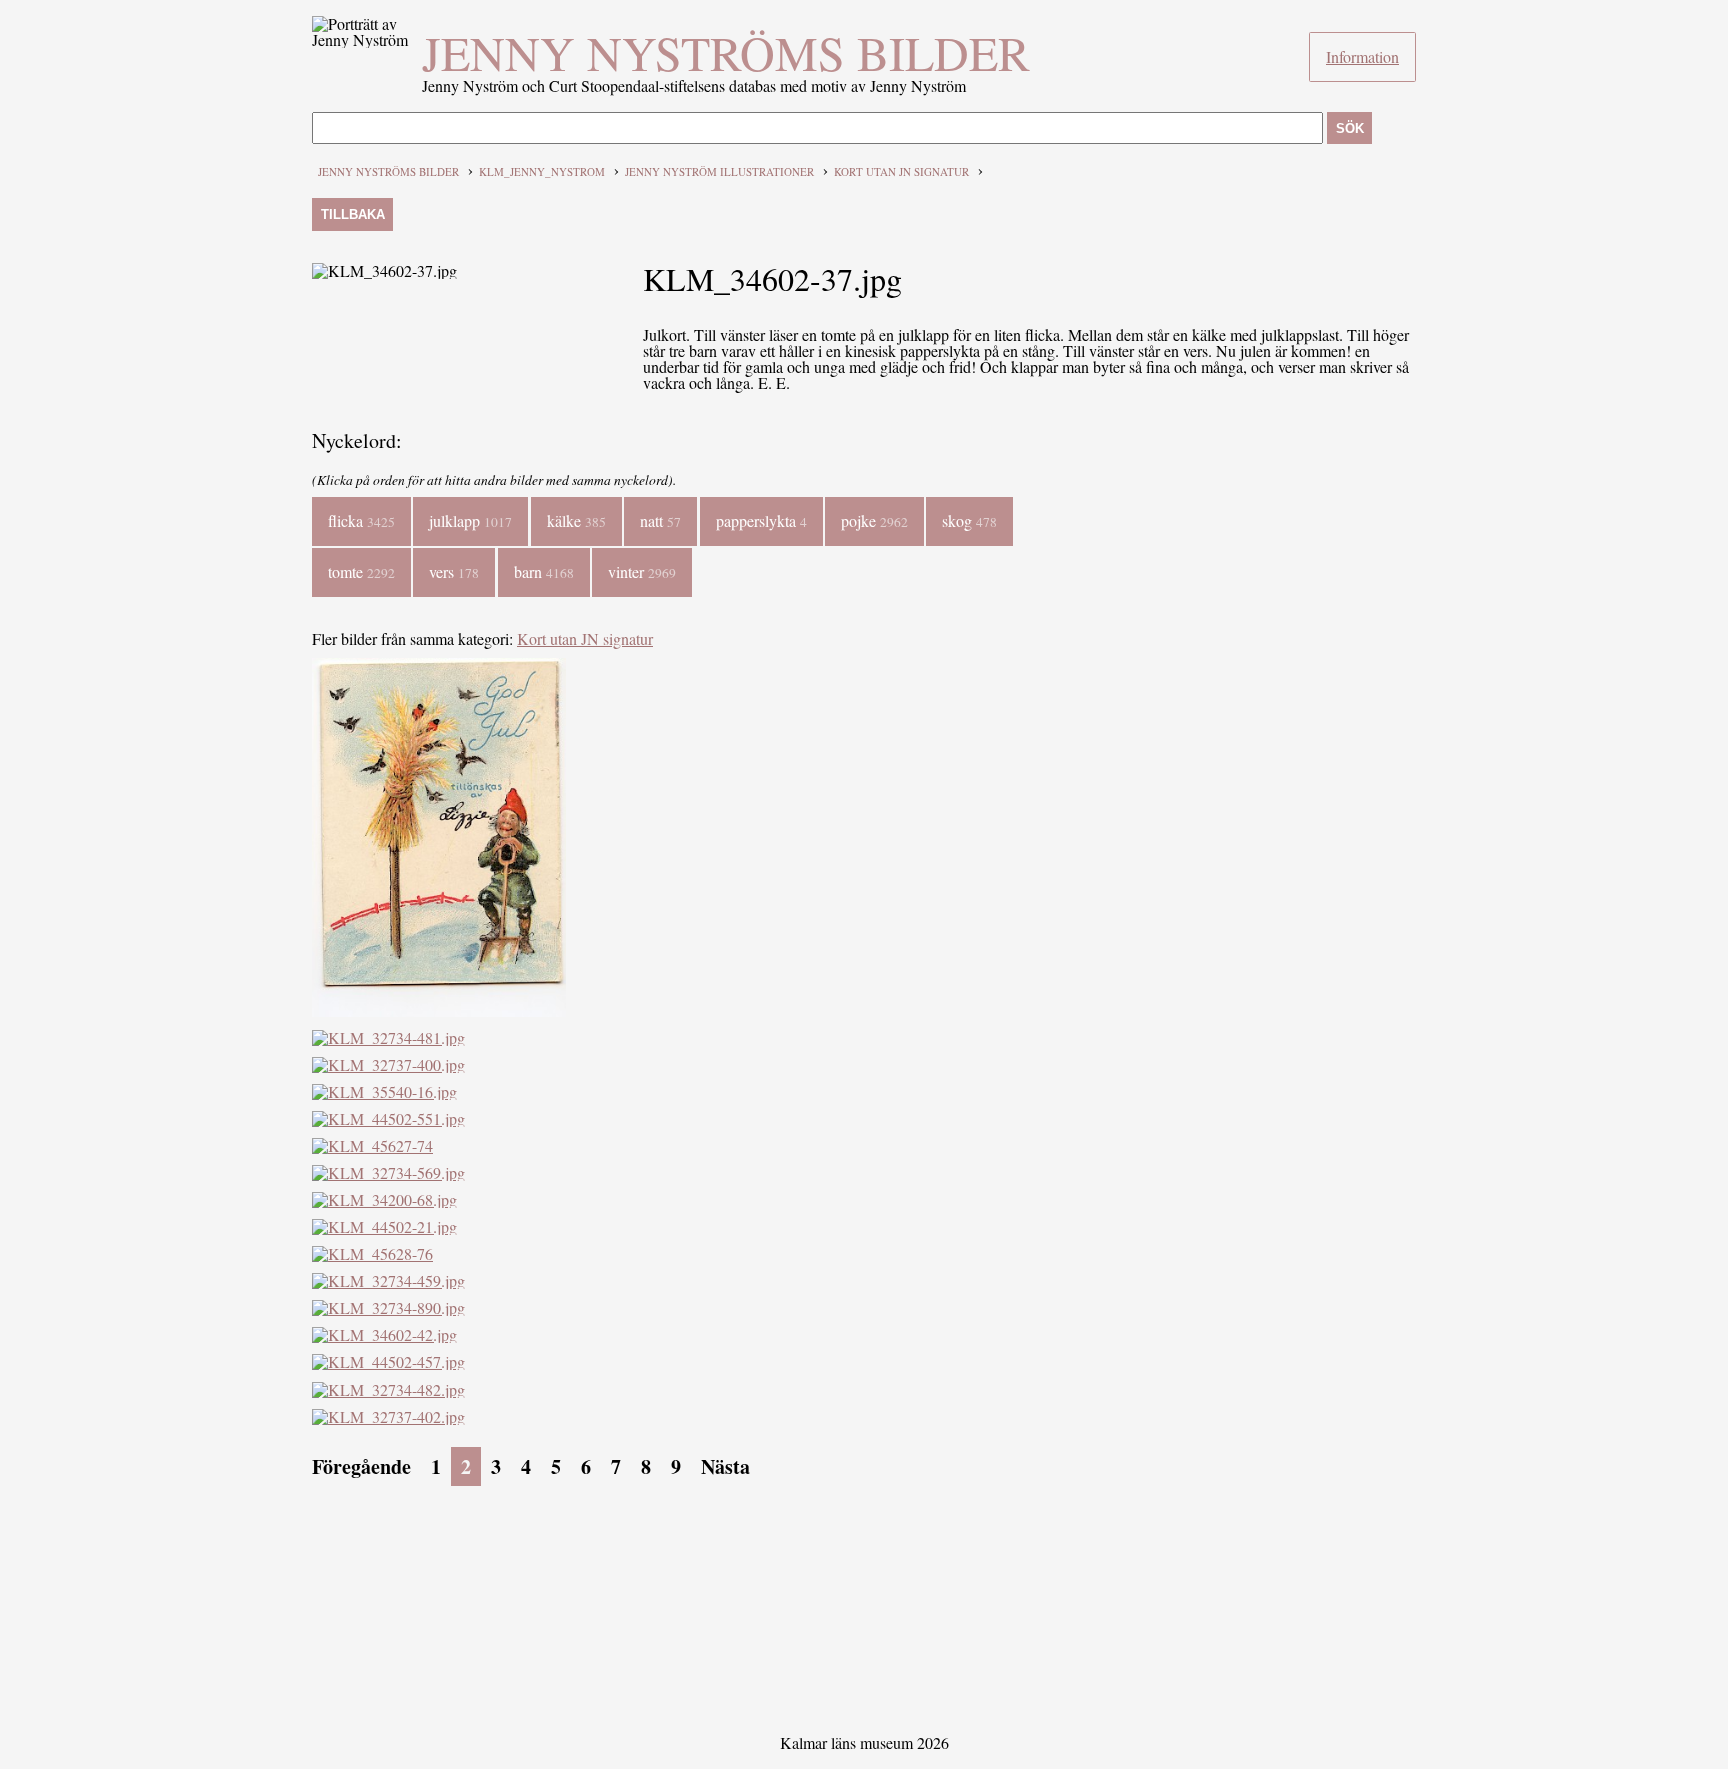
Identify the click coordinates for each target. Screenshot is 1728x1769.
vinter (642, 571)
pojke (874, 520)
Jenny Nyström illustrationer (719, 171)
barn (544, 571)
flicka (361, 520)
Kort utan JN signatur (901, 171)
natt (660, 520)
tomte (361, 571)
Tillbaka (353, 214)
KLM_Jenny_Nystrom (542, 171)
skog (969, 520)
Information (1362, 56)
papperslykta (761, 520)
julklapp (470, 520)
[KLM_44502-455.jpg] (439, 1010)
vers (454, 571)
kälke (576, 520)
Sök (1350, 128)
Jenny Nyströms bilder (726, 52)
